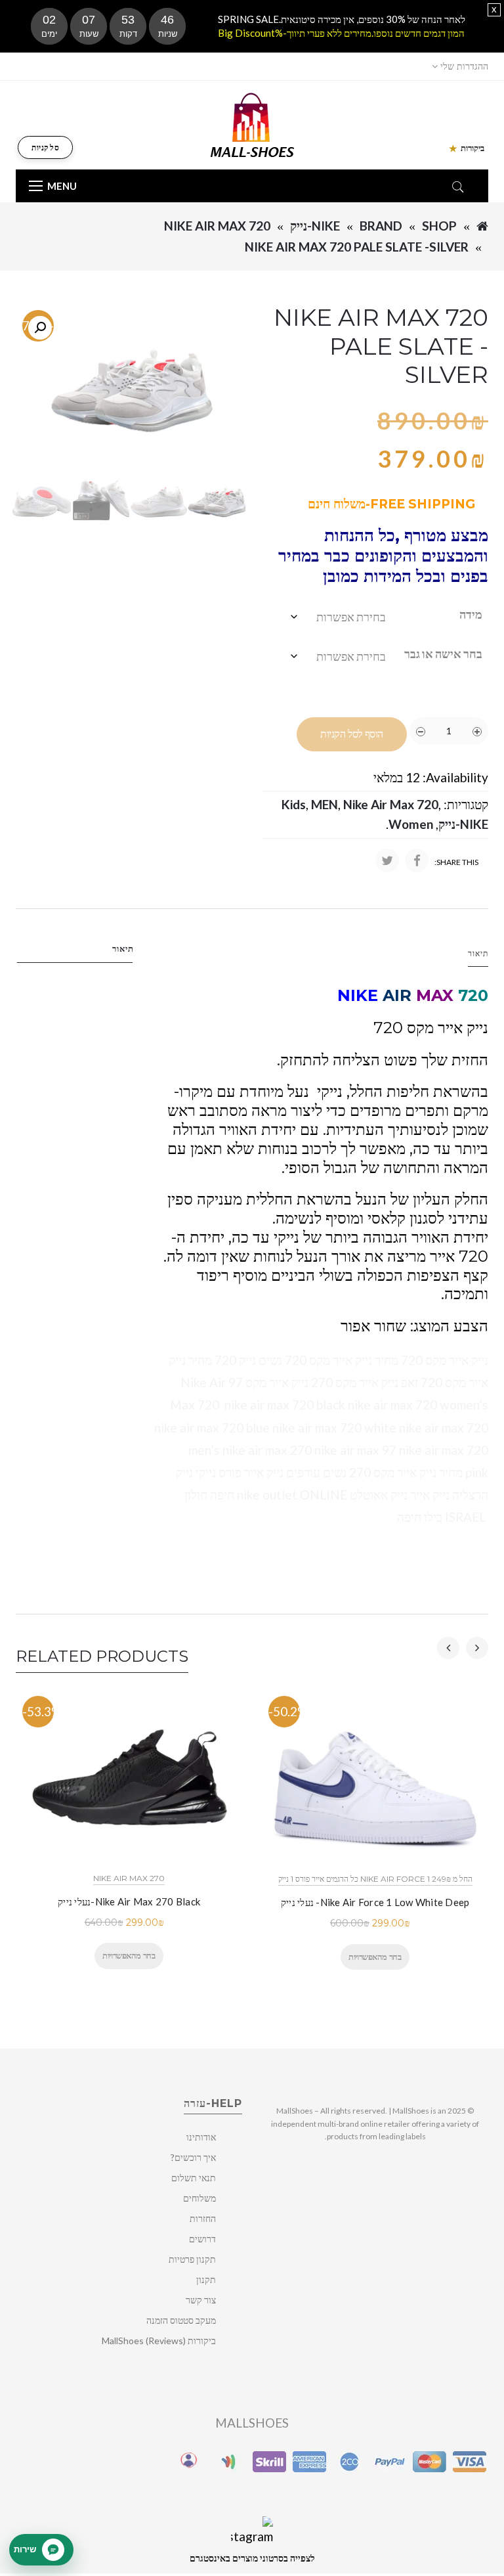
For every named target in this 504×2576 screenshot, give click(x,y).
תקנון (206, 2279)
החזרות (203, 2218)
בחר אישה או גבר (443, 654)
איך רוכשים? (193, 2157)
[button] (40, 328)
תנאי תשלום (194, 2178)
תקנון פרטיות (192, 2259)
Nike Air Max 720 (217, 226)
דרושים (202, 2239)
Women (411, 824)
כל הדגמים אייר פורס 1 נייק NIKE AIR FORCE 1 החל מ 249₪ (375, 1879)
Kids (294, 804)
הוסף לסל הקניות (352, 734)
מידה (471, 614)
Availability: (455, 777)
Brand (381, 226)
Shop (439, 226)
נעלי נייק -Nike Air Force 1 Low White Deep (375, 1902)
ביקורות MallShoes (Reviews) (159, 2341)
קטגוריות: (466, 804)
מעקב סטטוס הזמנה (181, 2320)
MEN (325, 804)
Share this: (456, 862)
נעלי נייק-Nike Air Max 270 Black (129, 1901)
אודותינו (201, 2137)
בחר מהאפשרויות (129, 1955)
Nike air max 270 (129, 1878)
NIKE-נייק (315, 226)
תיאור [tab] (123, 948)
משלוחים (199, 2198)
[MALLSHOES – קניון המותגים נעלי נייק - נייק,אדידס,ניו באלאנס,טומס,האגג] (252, 124)
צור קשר (201, 2300)
